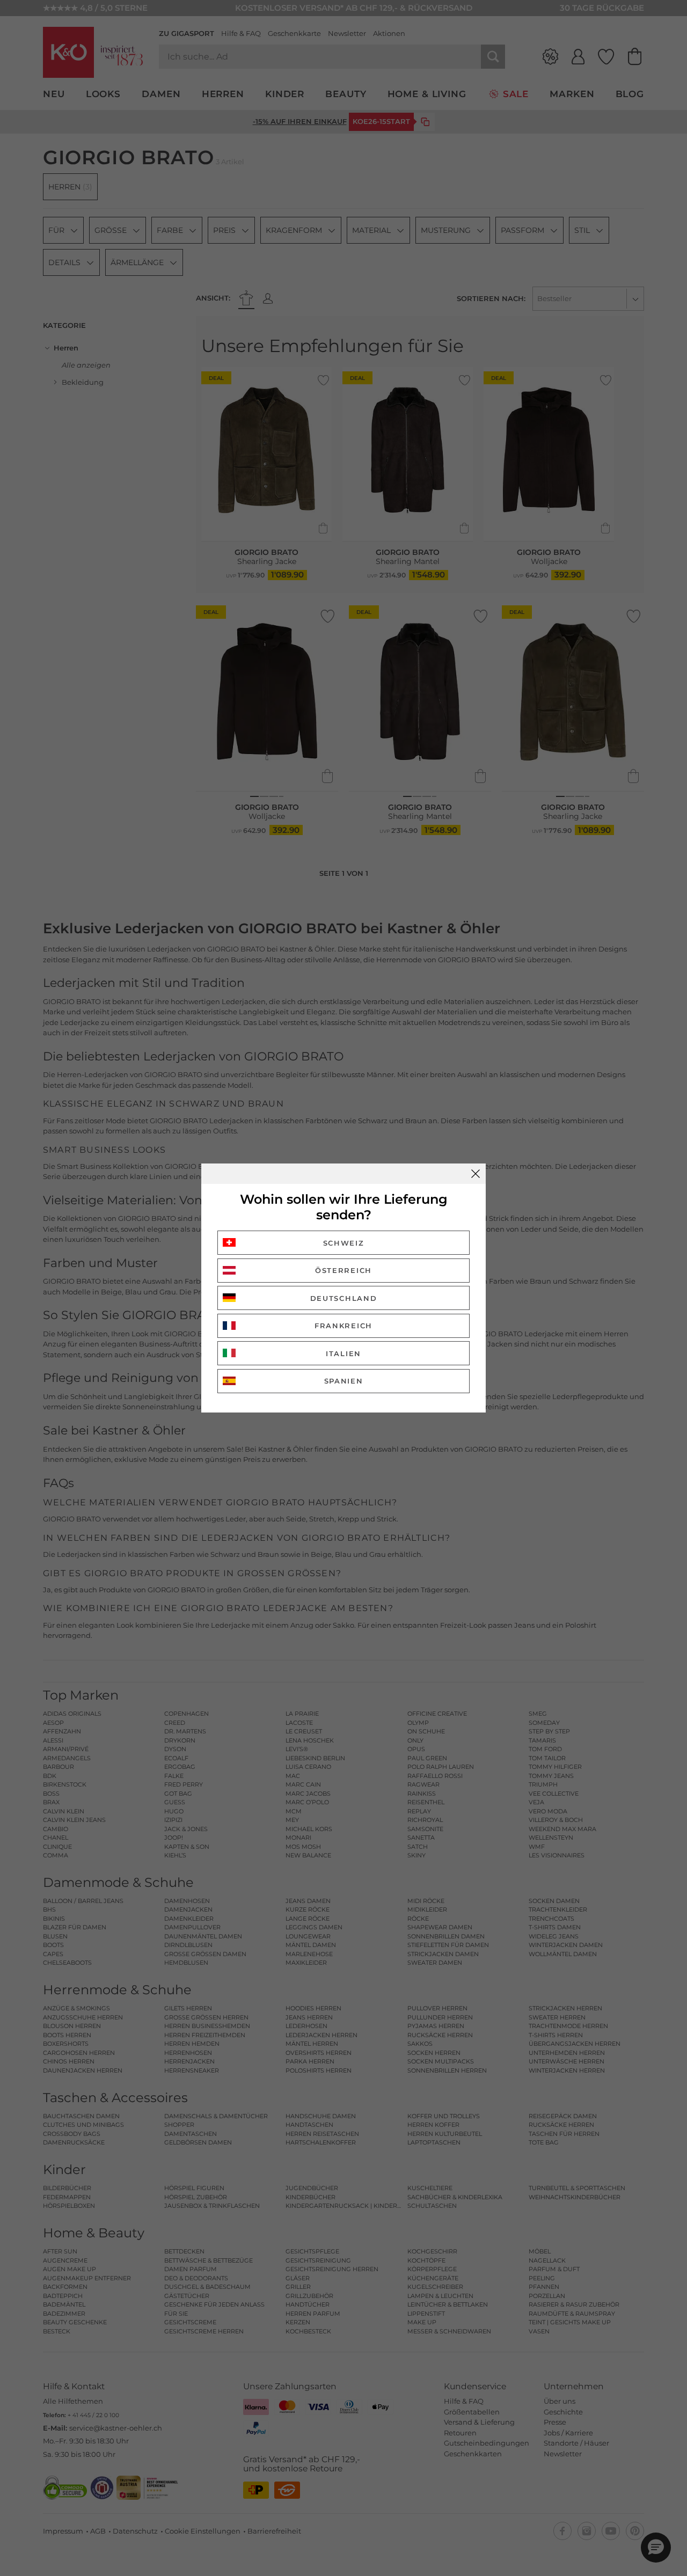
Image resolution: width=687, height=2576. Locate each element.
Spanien (344, 1381)
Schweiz (344, 1243)
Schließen (476, 1174)
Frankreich (343, 1326)
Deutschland (344, 1298)
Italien (343, 1353)
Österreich (343, 1270)
